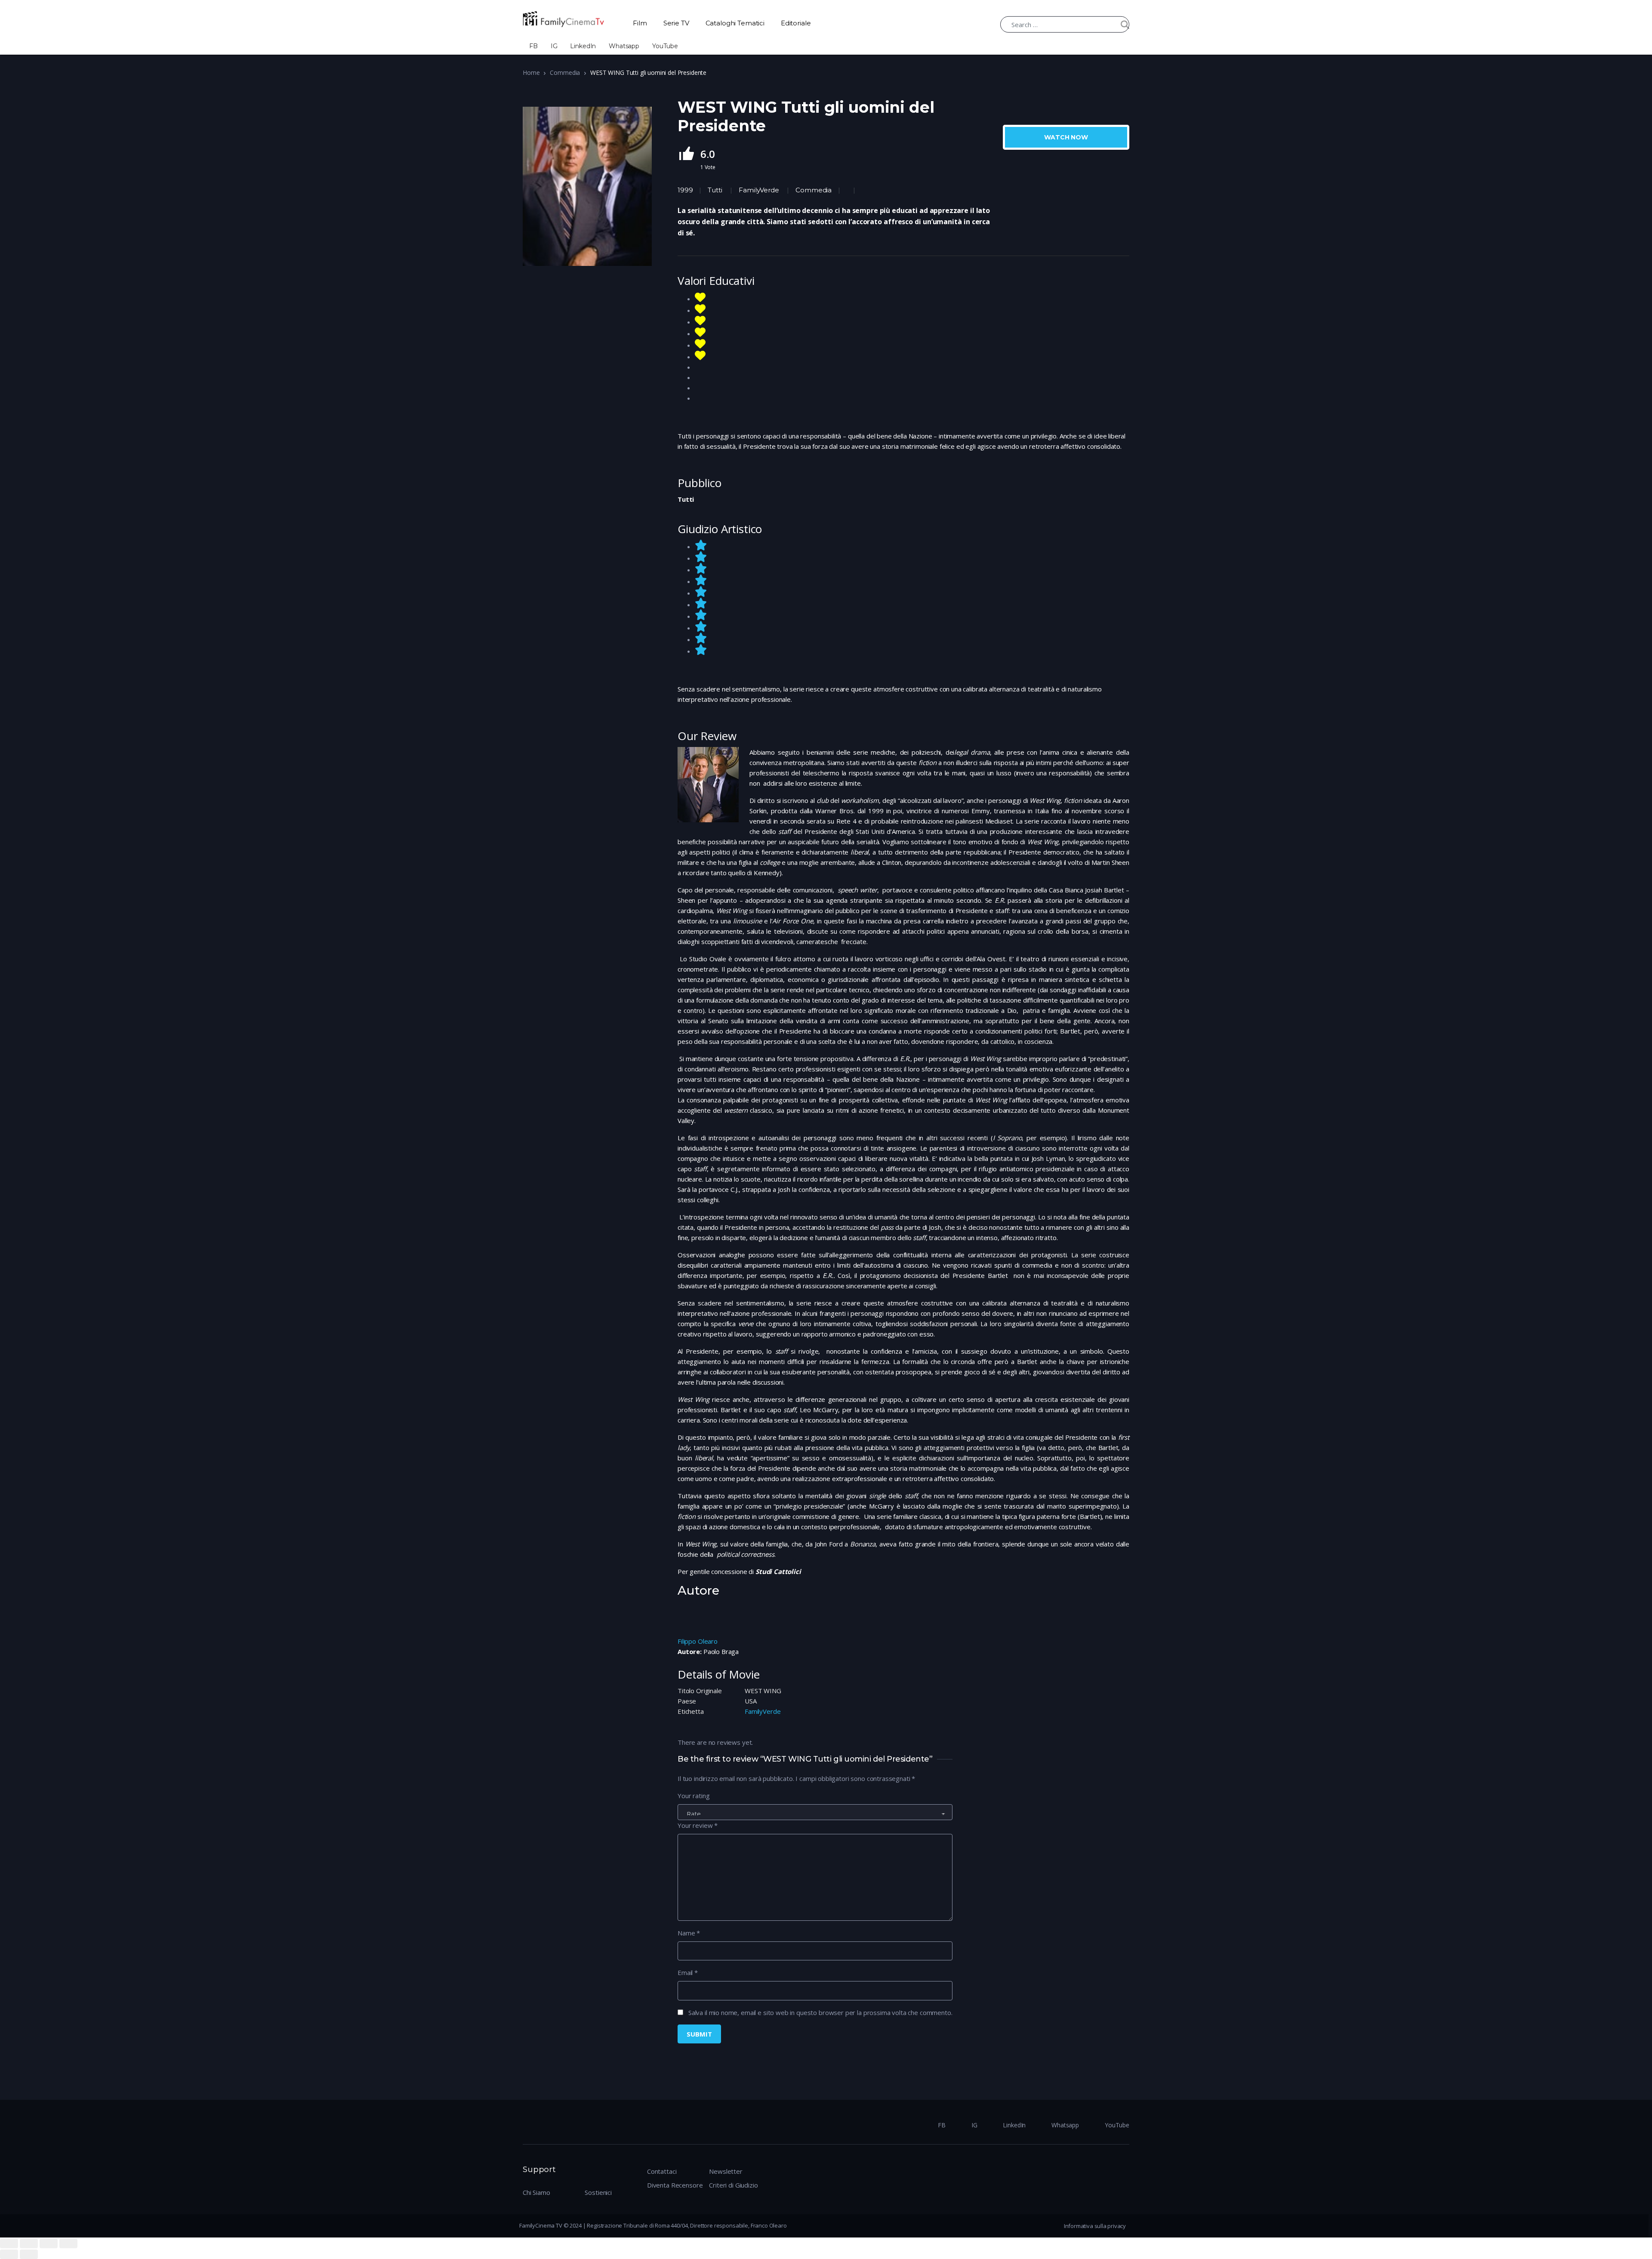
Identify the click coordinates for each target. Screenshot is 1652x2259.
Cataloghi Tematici (735, 23)
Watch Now (1066, 137)
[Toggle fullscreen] (49, 2244)
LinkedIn (583, 46)
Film (640, 23)
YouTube (665, 46)
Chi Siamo (536, 2192)
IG (554, 46)
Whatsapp (624, 46)
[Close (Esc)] (9, 2244)
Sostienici (598, 2192)
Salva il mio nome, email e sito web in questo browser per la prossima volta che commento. (820, 2012)
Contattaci (662, 2171)
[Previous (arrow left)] (9, 2254)
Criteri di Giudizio (733, 2185)
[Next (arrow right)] (29, 2254)
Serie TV (676, 23)
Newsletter (726, 2171)
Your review (698, 1825)
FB (533, 46)
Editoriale (796, 23)
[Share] (29, 2244)
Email (688, 1972)
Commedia (565, 73)
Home (531, 73)
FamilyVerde (759, 190)
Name (689, 1933)
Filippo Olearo (698, 1641)
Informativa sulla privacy (1095, 2226)
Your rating (693, 1796)
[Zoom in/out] (68, 2244)
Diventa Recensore (675, 2185)
